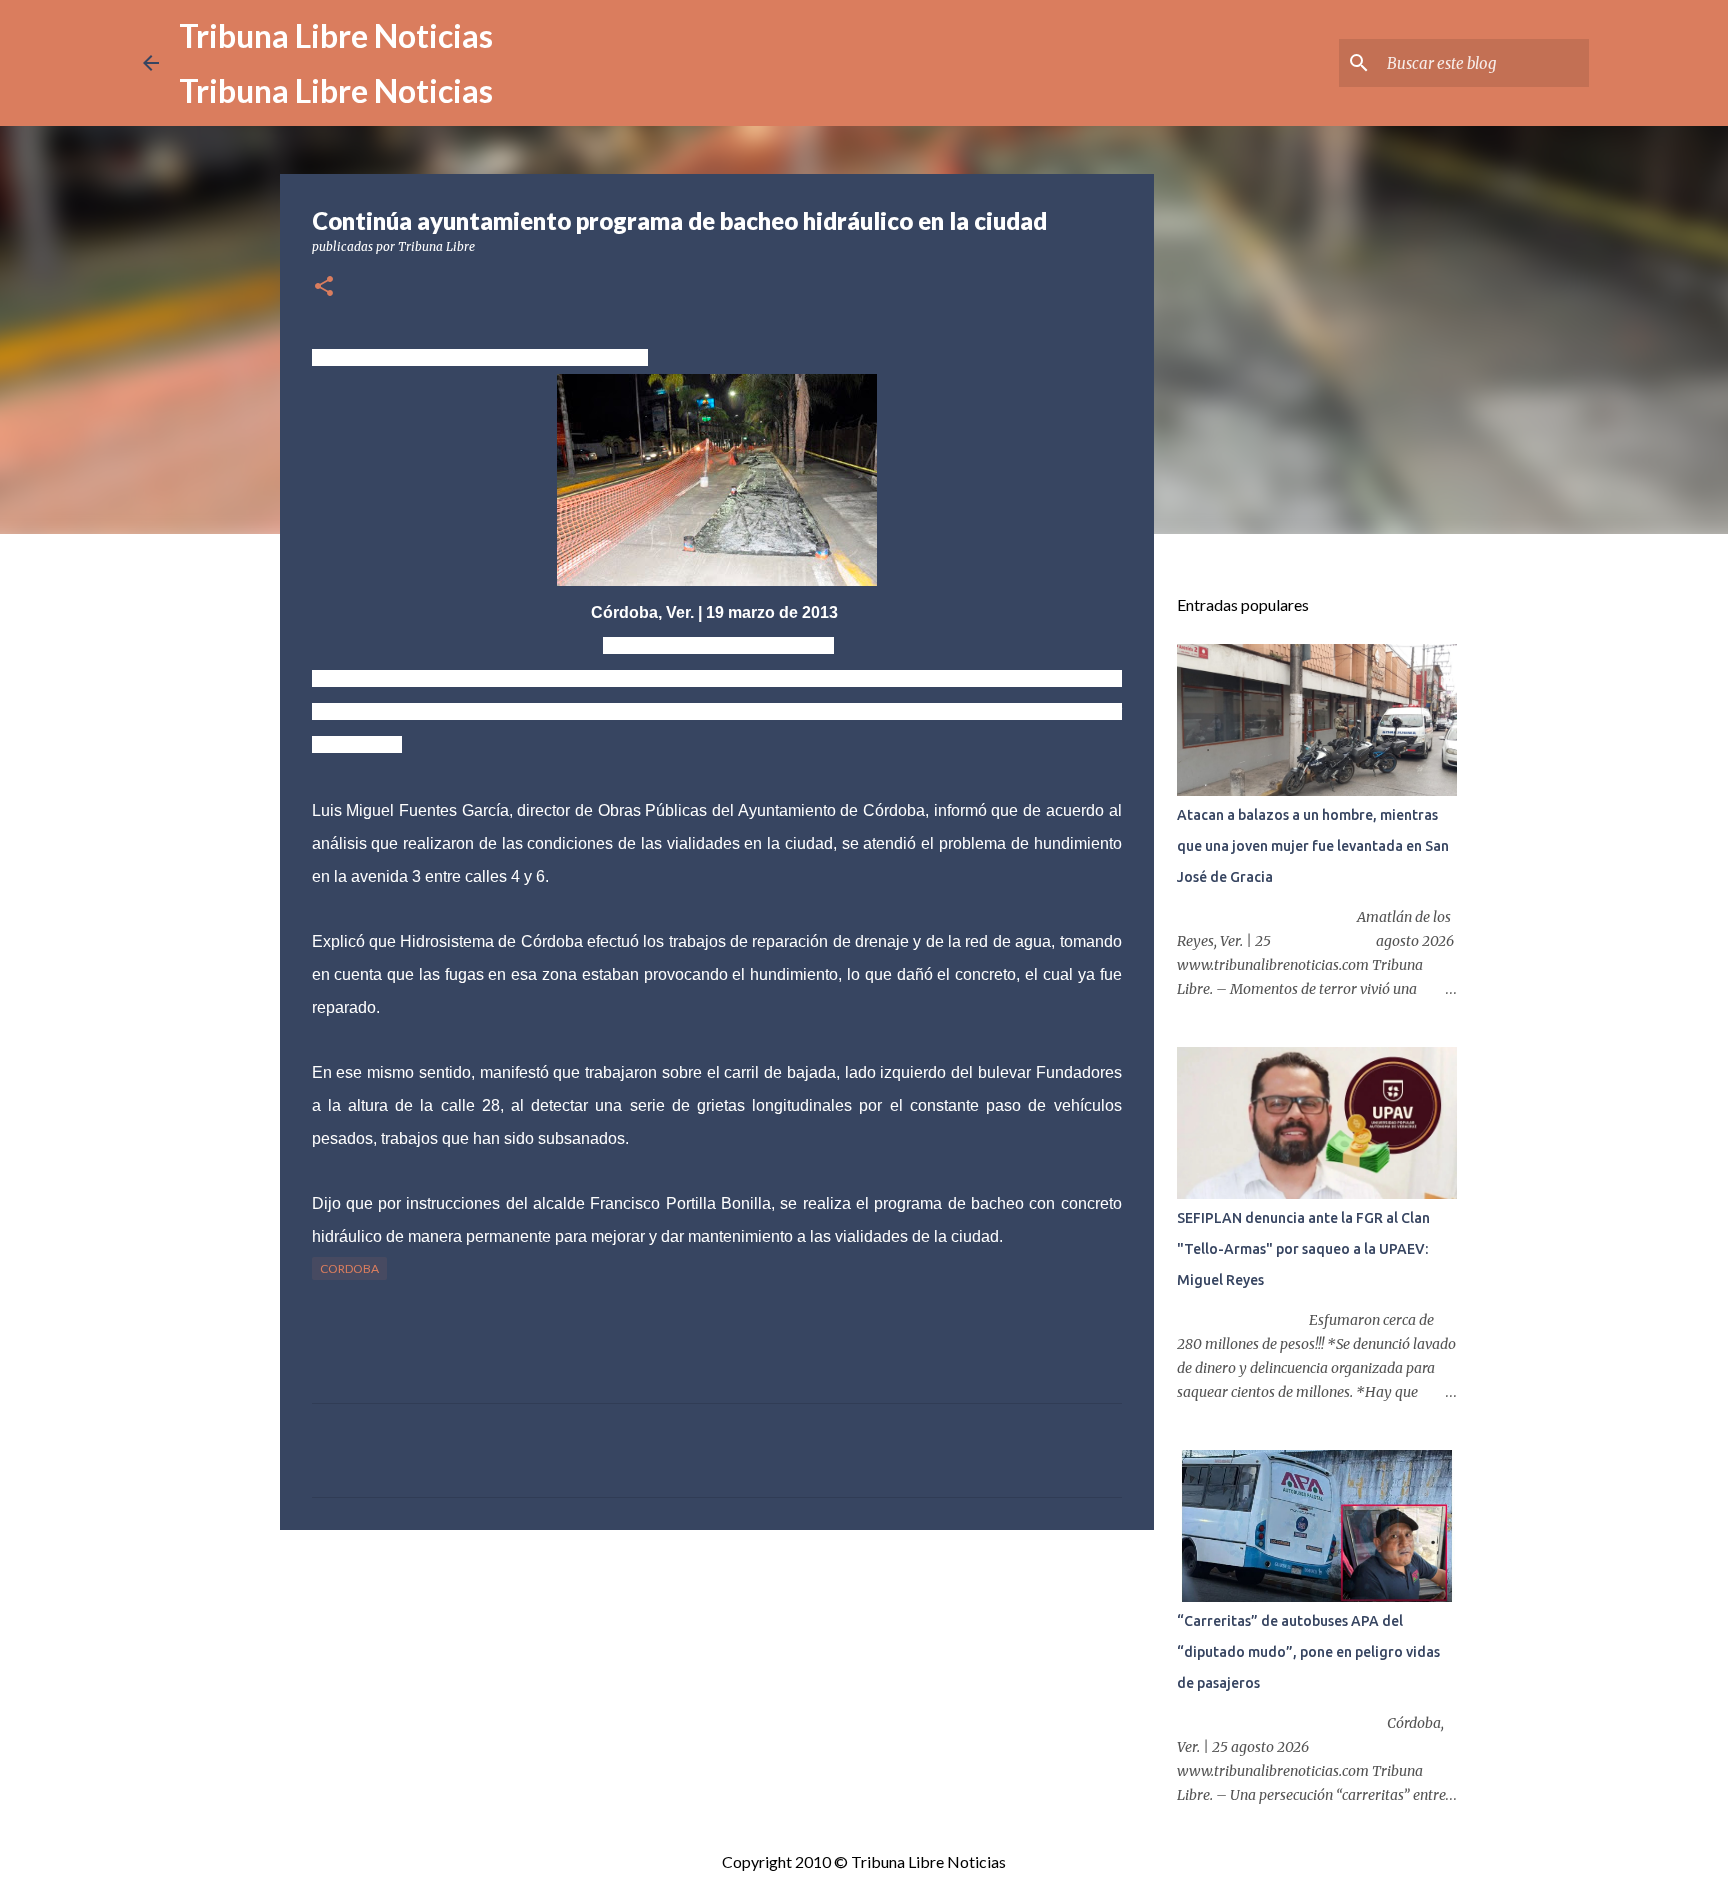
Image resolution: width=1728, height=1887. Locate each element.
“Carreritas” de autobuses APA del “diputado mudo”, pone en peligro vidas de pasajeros (1308, 1652)
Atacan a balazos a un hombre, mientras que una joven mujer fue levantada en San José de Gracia (1313, 846)
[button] (324, 287)
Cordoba (349, 1268)
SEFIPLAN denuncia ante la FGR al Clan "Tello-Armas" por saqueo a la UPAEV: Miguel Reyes (1303, 1249)
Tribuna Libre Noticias (336, 35)
